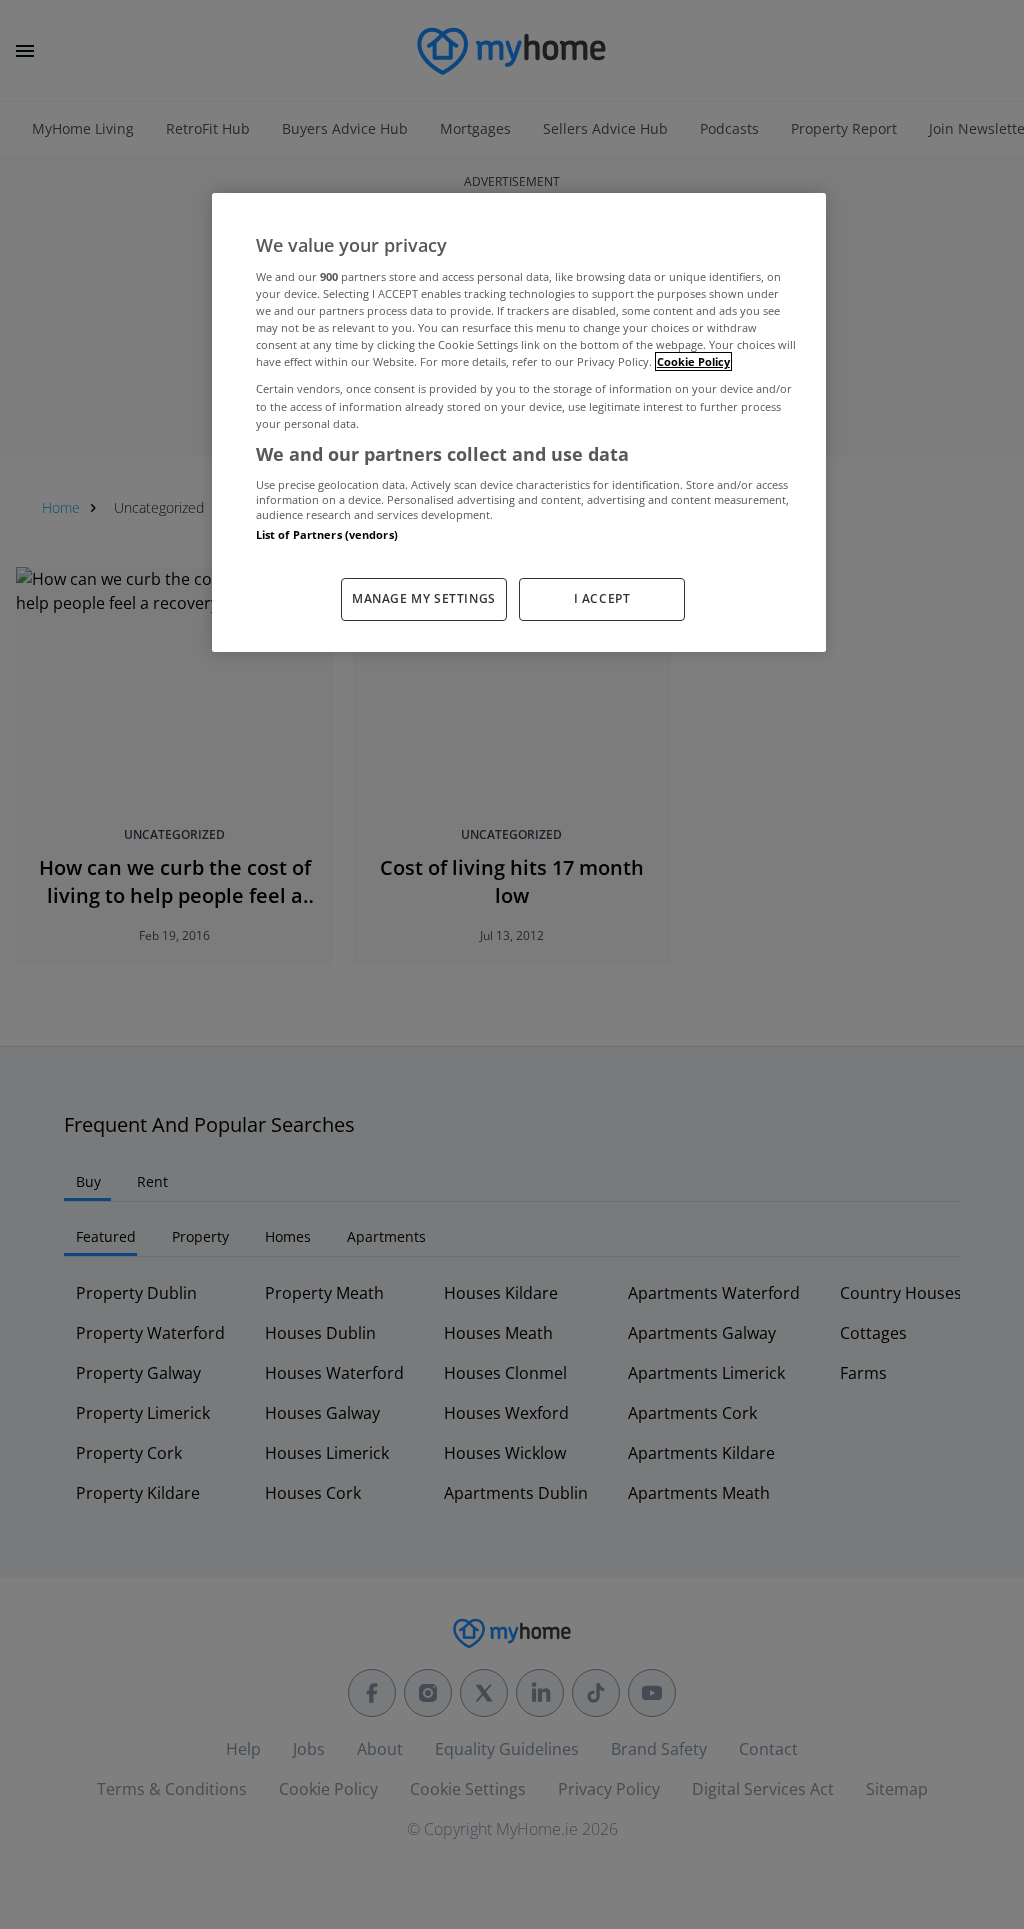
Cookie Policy (693, 361)
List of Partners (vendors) (327, 534)
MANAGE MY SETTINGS (424, 598)
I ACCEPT (602, 598)
